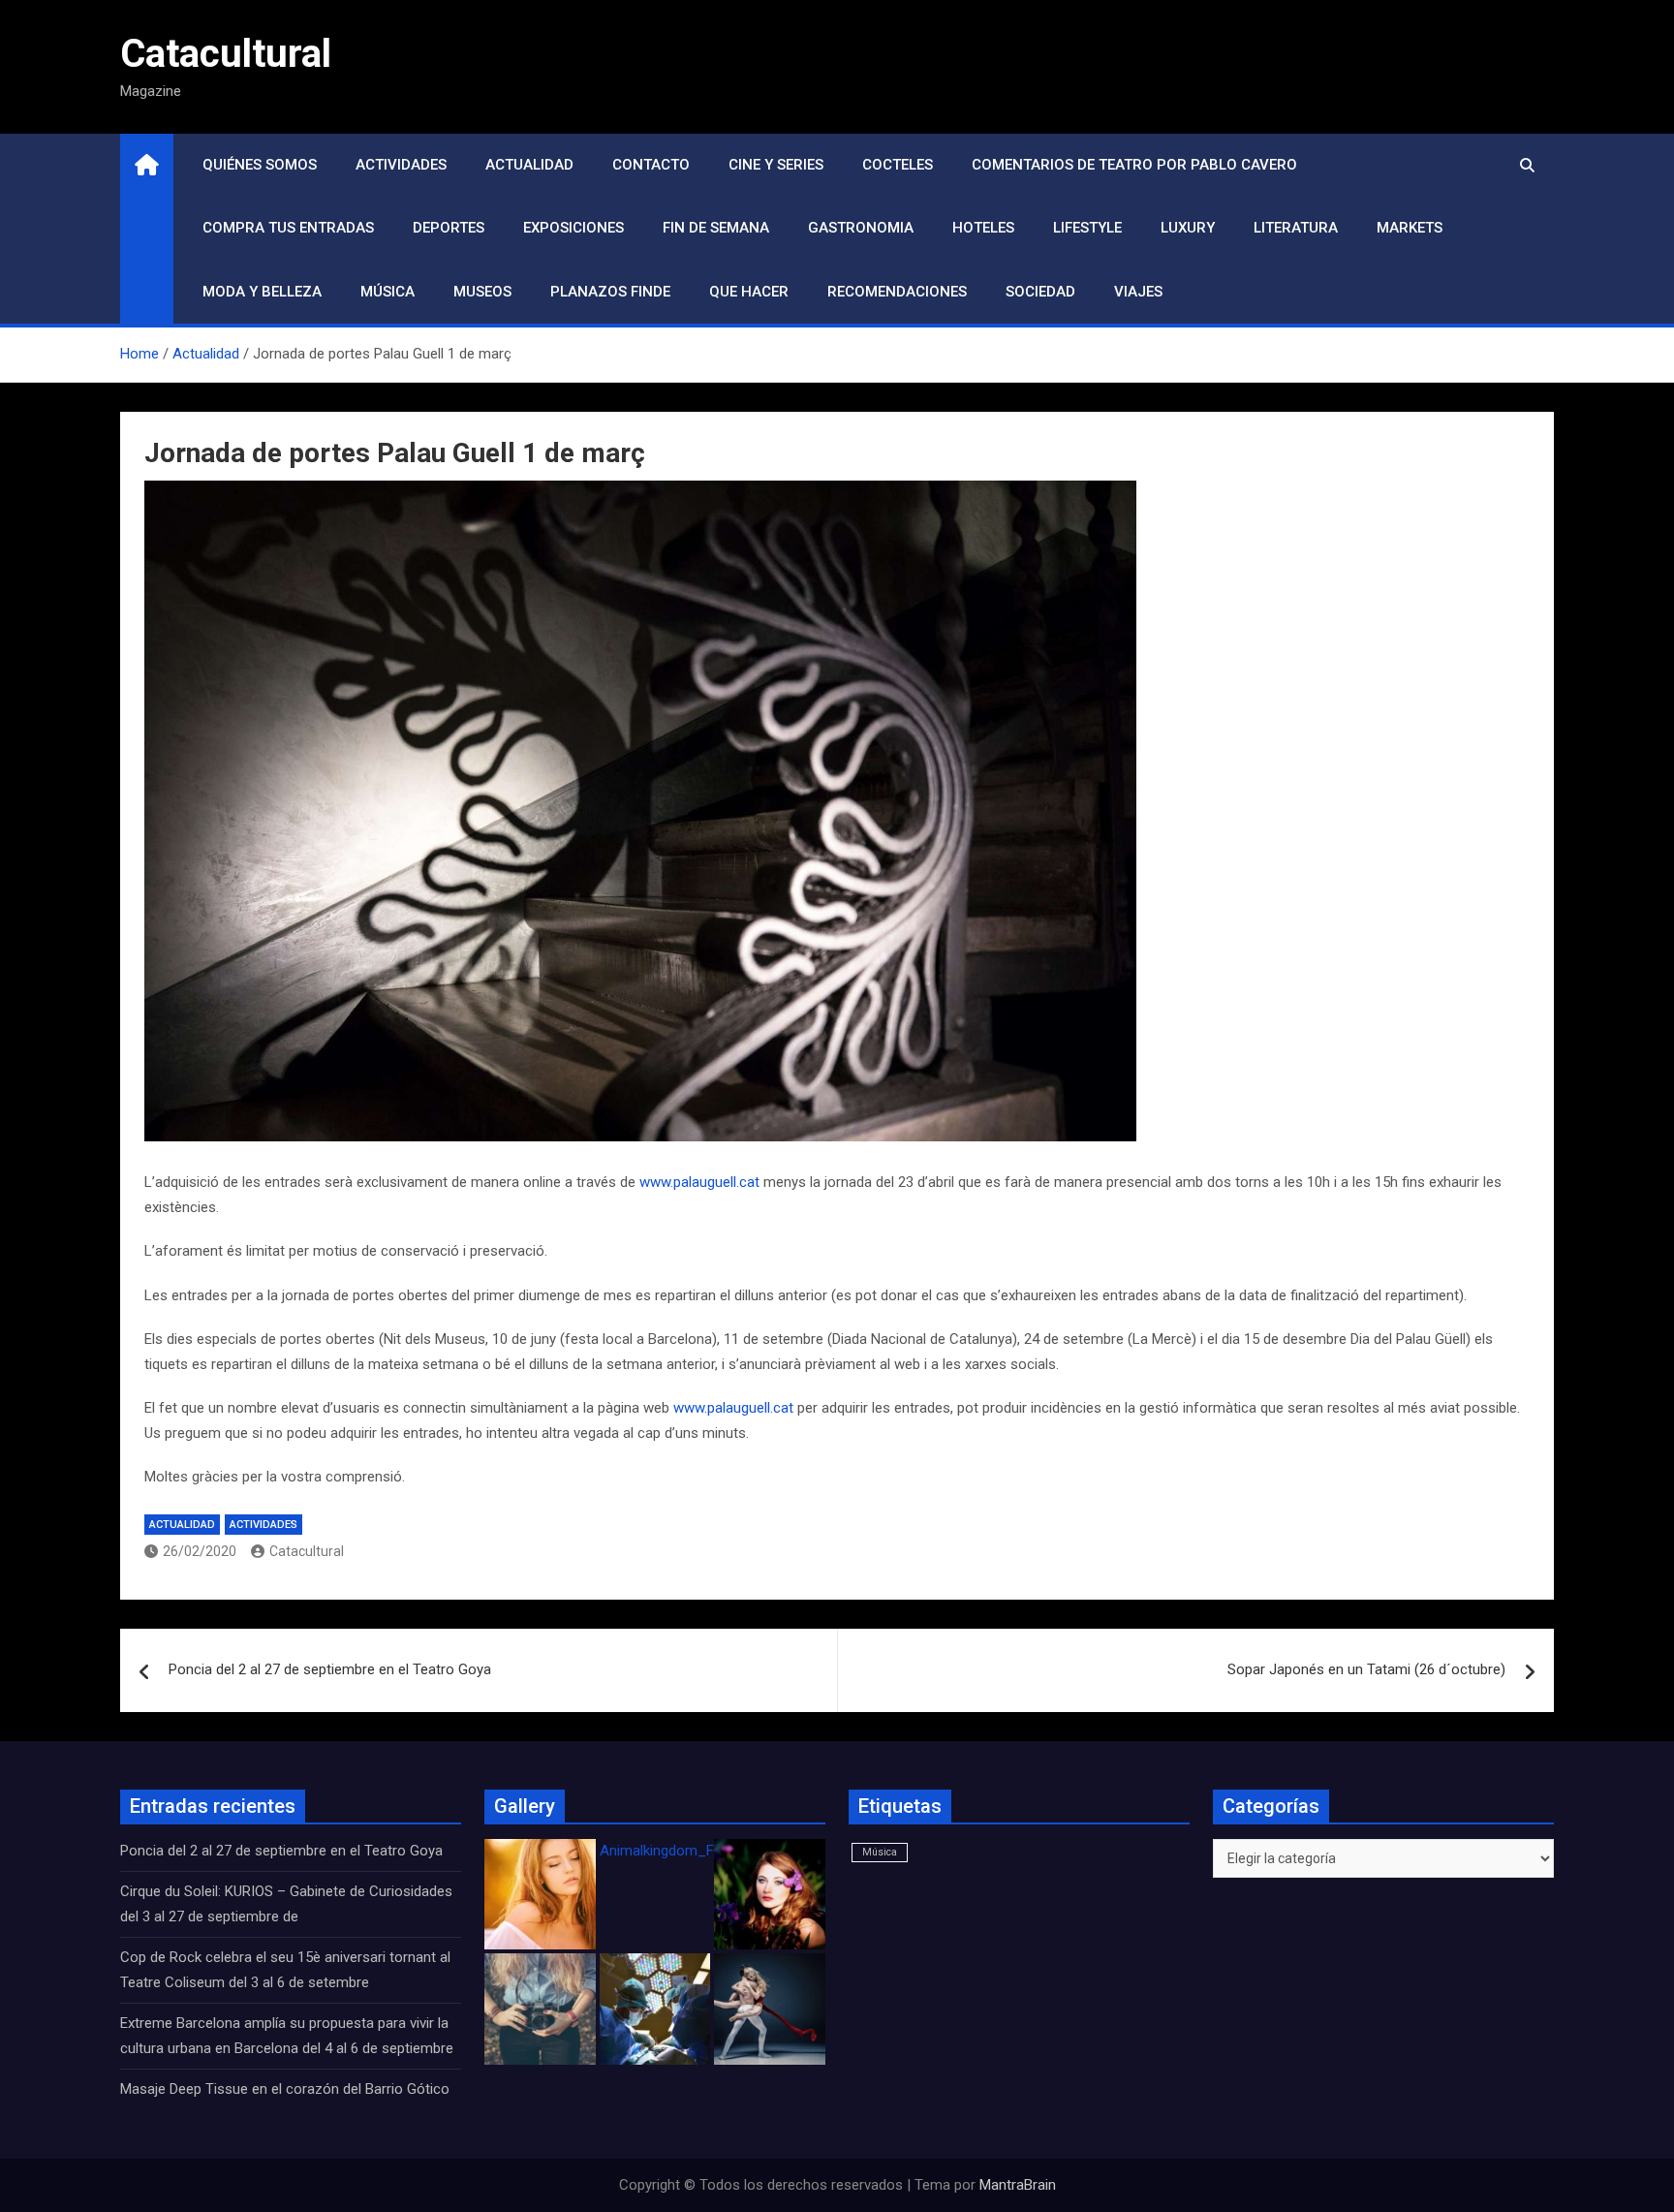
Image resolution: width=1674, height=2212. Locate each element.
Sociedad (1040, 292)
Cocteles (898, 165)
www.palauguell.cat (699, 1182)
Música (387, 292)
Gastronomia (861, 228)
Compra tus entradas (288, 228)
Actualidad (529, 165)
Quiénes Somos (260, 165)
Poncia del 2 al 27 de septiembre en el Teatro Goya (330, 1669)
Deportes (449, 228)
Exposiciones (573, 228)
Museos (482, 292)
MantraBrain (1018, 2185)
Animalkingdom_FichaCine (684, 1851)
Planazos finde (610, 292)
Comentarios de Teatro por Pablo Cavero (1134, 165)
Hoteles (983, 228)
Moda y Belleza (262, 292)
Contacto (651, 165)
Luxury (1188, 228)
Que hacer (749, 292)
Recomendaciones (897, 292)
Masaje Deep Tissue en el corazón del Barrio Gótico (287, 2089)
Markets (1410, 228)
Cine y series (776, 165)
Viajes (1138, 292)
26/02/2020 (200, 1551)
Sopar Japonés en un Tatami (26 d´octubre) (1366, 1669)
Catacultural (226, 54)
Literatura (1296, 228)
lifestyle (1087, 228)
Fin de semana (716, 228)
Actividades (401, 165)
